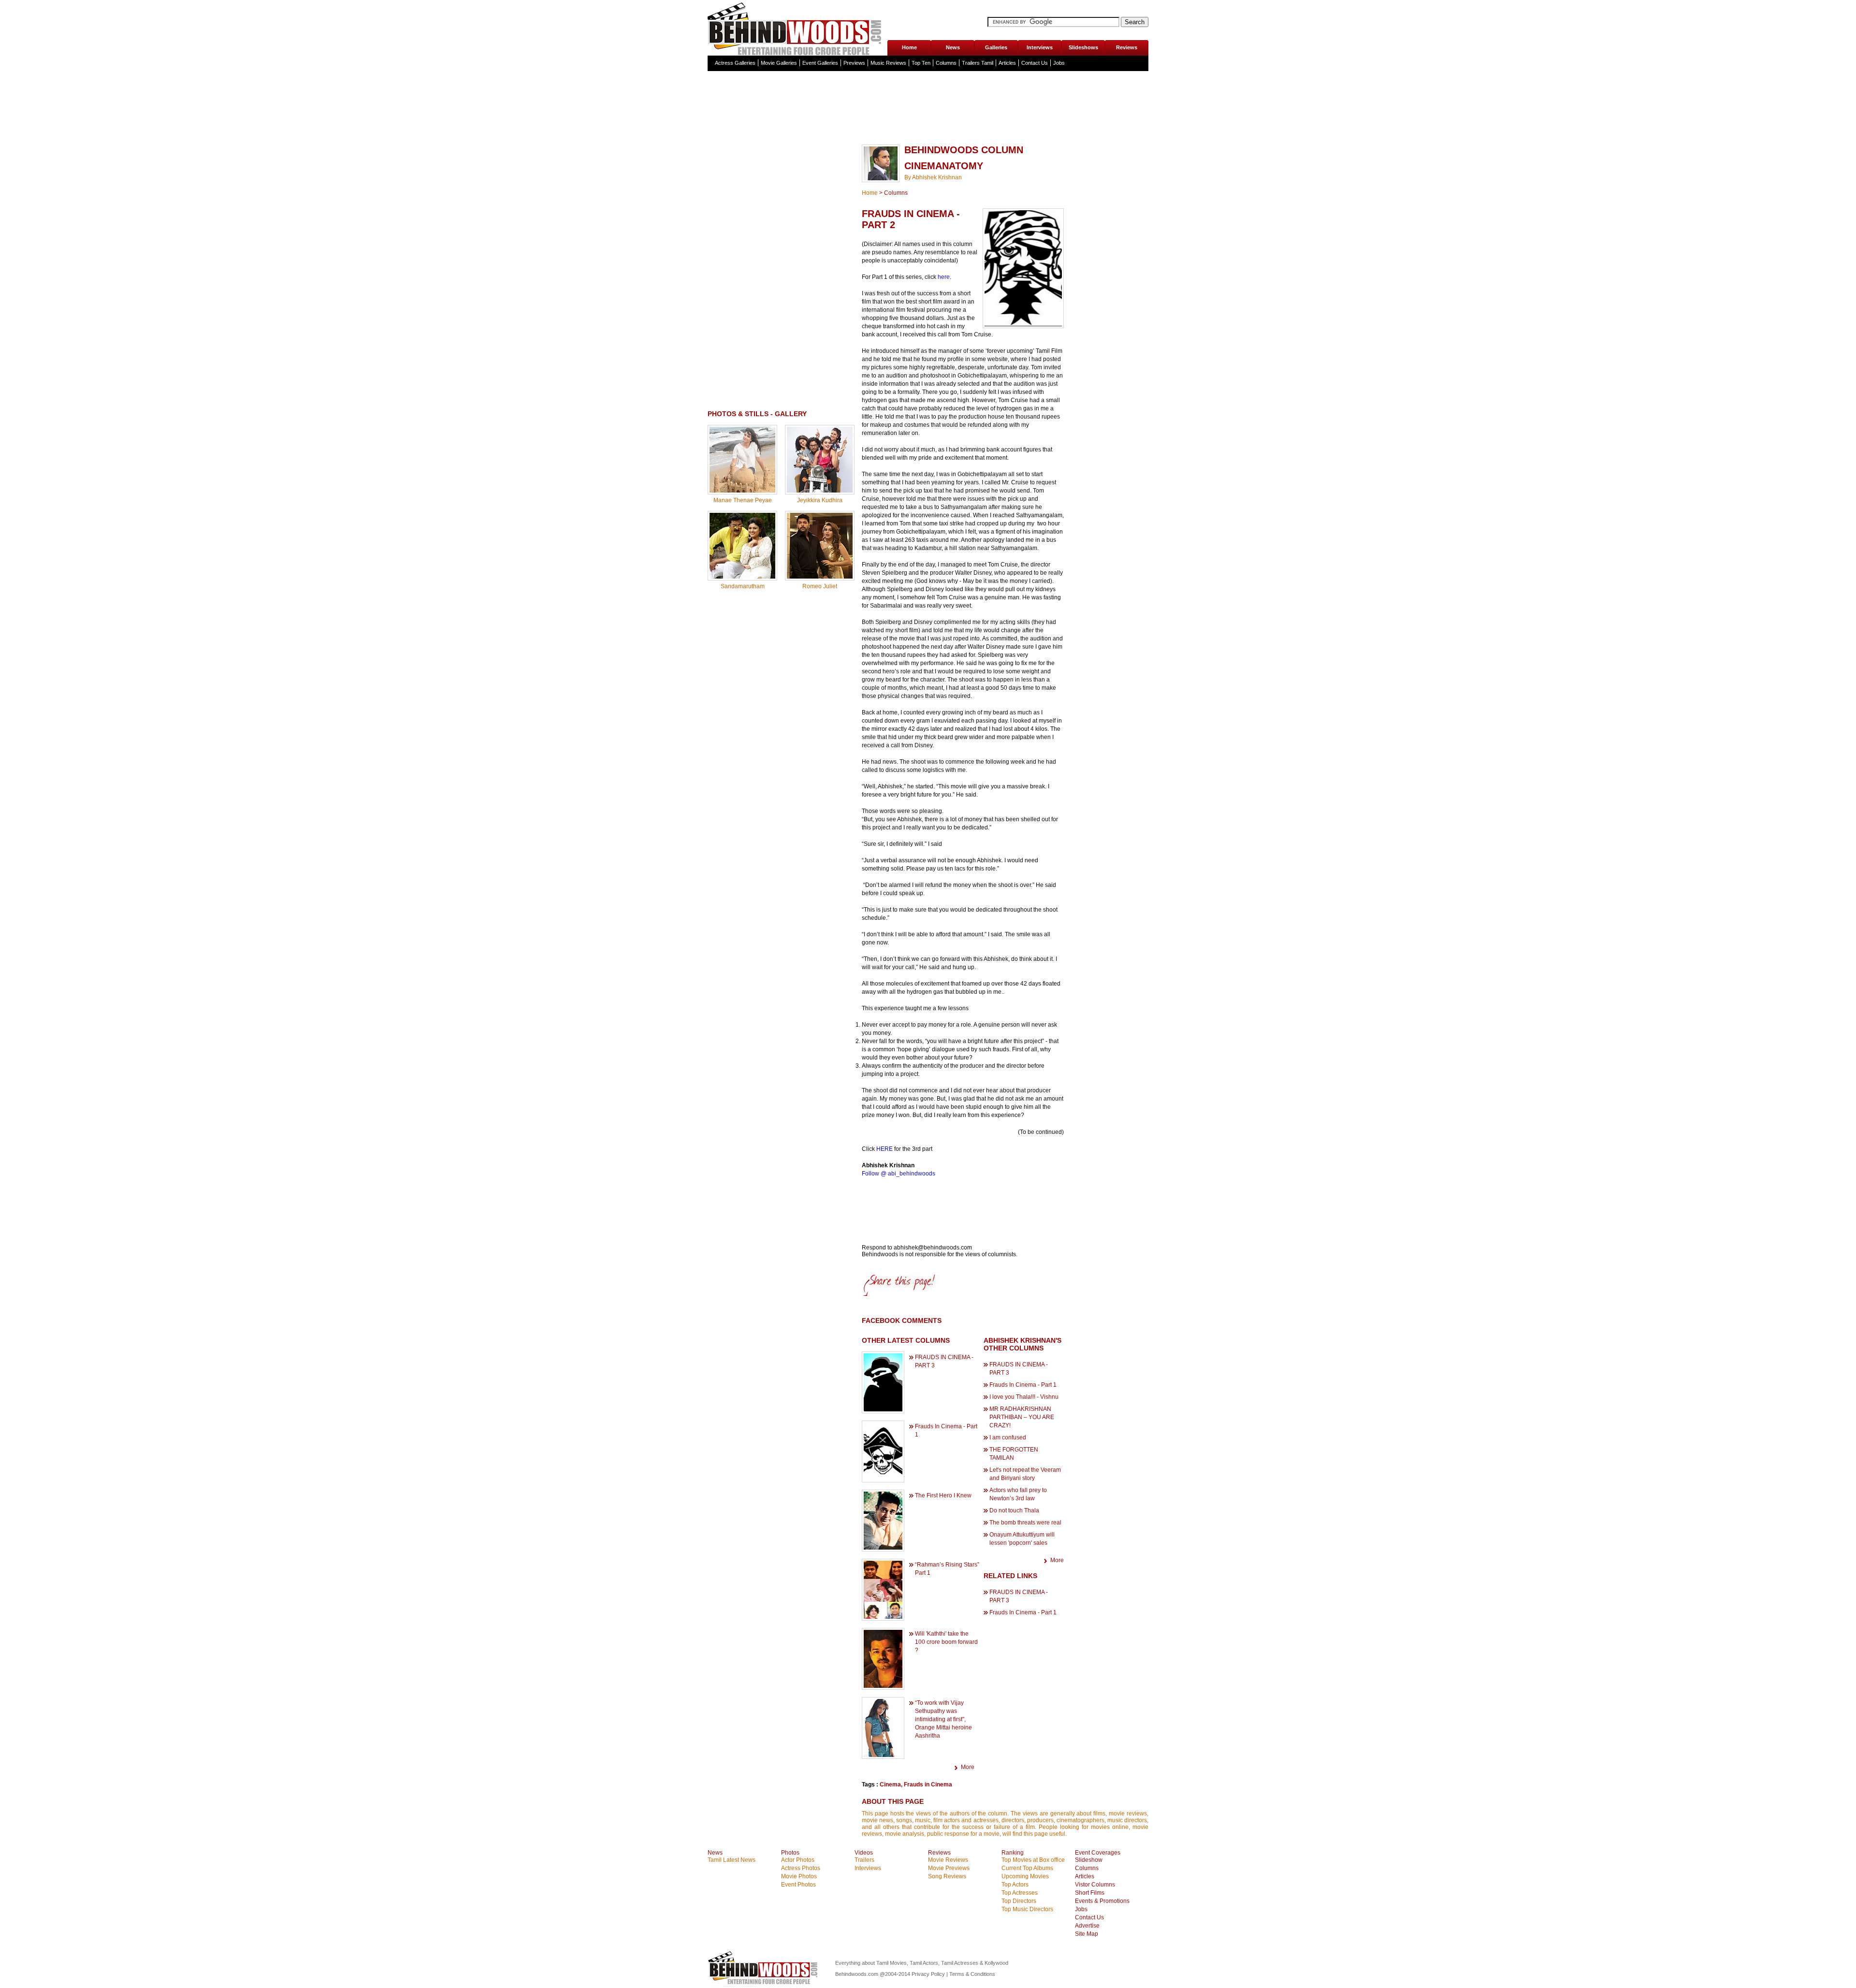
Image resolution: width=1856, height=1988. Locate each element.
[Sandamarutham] (742, 577)
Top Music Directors (1027, 1909)
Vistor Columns (1095, 1885)
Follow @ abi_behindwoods (899, 1174)
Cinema (890, 1785)
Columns (946, 63)
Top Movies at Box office (1033, 1860)
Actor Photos (798, 1860)
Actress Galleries (735, 63)
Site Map (1087, 1934)
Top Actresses (1020, 1893)
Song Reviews (947, 1876)
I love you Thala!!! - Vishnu (1024, 1397)
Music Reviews (888, 63)
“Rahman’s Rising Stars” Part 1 (947, 1569)
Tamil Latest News (732, 1860)
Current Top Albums (1027, 1868)
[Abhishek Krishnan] (881, 178)
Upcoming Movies (1025, 1876)
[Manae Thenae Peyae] (742, 491)
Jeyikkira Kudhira (820, 500)
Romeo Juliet (820, 586)
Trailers (864, 1860)
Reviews (1127, 47)
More (968, 1767)
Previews (854, 63)
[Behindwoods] (797, 28)
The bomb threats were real (1025, 1523)
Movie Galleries (779, 63)
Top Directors (1019, 1901)
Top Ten (921, 63)
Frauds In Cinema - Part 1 (946, 1430)
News (953, 47)
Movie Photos (799, 1876)
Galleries (996, 47)
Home (909, 47)
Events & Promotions (1102, 1901)
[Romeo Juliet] (820, 577)
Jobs (1059, 63)
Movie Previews (949, 1868)
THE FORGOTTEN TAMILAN (1014, 1454)
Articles (1007, 63)
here (944, 277)
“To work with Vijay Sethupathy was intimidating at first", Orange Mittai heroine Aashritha (943, 1719)
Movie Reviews (948, 1860)
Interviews (1040, 47)
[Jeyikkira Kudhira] (820, 491)
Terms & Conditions (972, 1974)
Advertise (1087, 1926)
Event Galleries (820, 63)
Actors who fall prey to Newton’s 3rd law (1018, 1494)
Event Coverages (1098, 1853)
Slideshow (1089, 1860)
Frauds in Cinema (928, 1785)
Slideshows (1083, 47)
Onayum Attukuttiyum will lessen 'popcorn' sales (1022, 1539)
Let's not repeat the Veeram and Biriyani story (1025, 1474)
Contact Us (1035, 63)
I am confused (1008, 1437)
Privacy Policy (929, 1974)
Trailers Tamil (978, 63)
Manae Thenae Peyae (743, 500)
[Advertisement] (928, 128)
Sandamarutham (743, 586)
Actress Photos (801, 1868)
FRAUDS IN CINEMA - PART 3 (944, 1361)
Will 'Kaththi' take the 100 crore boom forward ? (946, 1642)
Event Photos (798, 1885)
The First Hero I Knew (943, 1495)
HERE (884, 1149)
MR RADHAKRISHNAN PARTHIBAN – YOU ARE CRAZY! (1022, 1417)
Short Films (1090, 1893)
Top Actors (1015, 1885)
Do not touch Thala (1014, 1510)
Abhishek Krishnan (937, 177)
